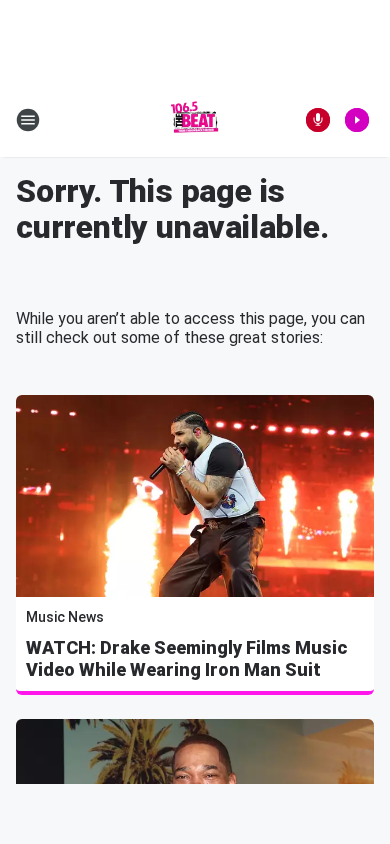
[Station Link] (195, 120)
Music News (65, 617)
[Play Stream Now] (357, 120)
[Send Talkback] (318, 120)
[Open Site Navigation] (28, 120)
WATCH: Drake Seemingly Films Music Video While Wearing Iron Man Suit (186, 658)
